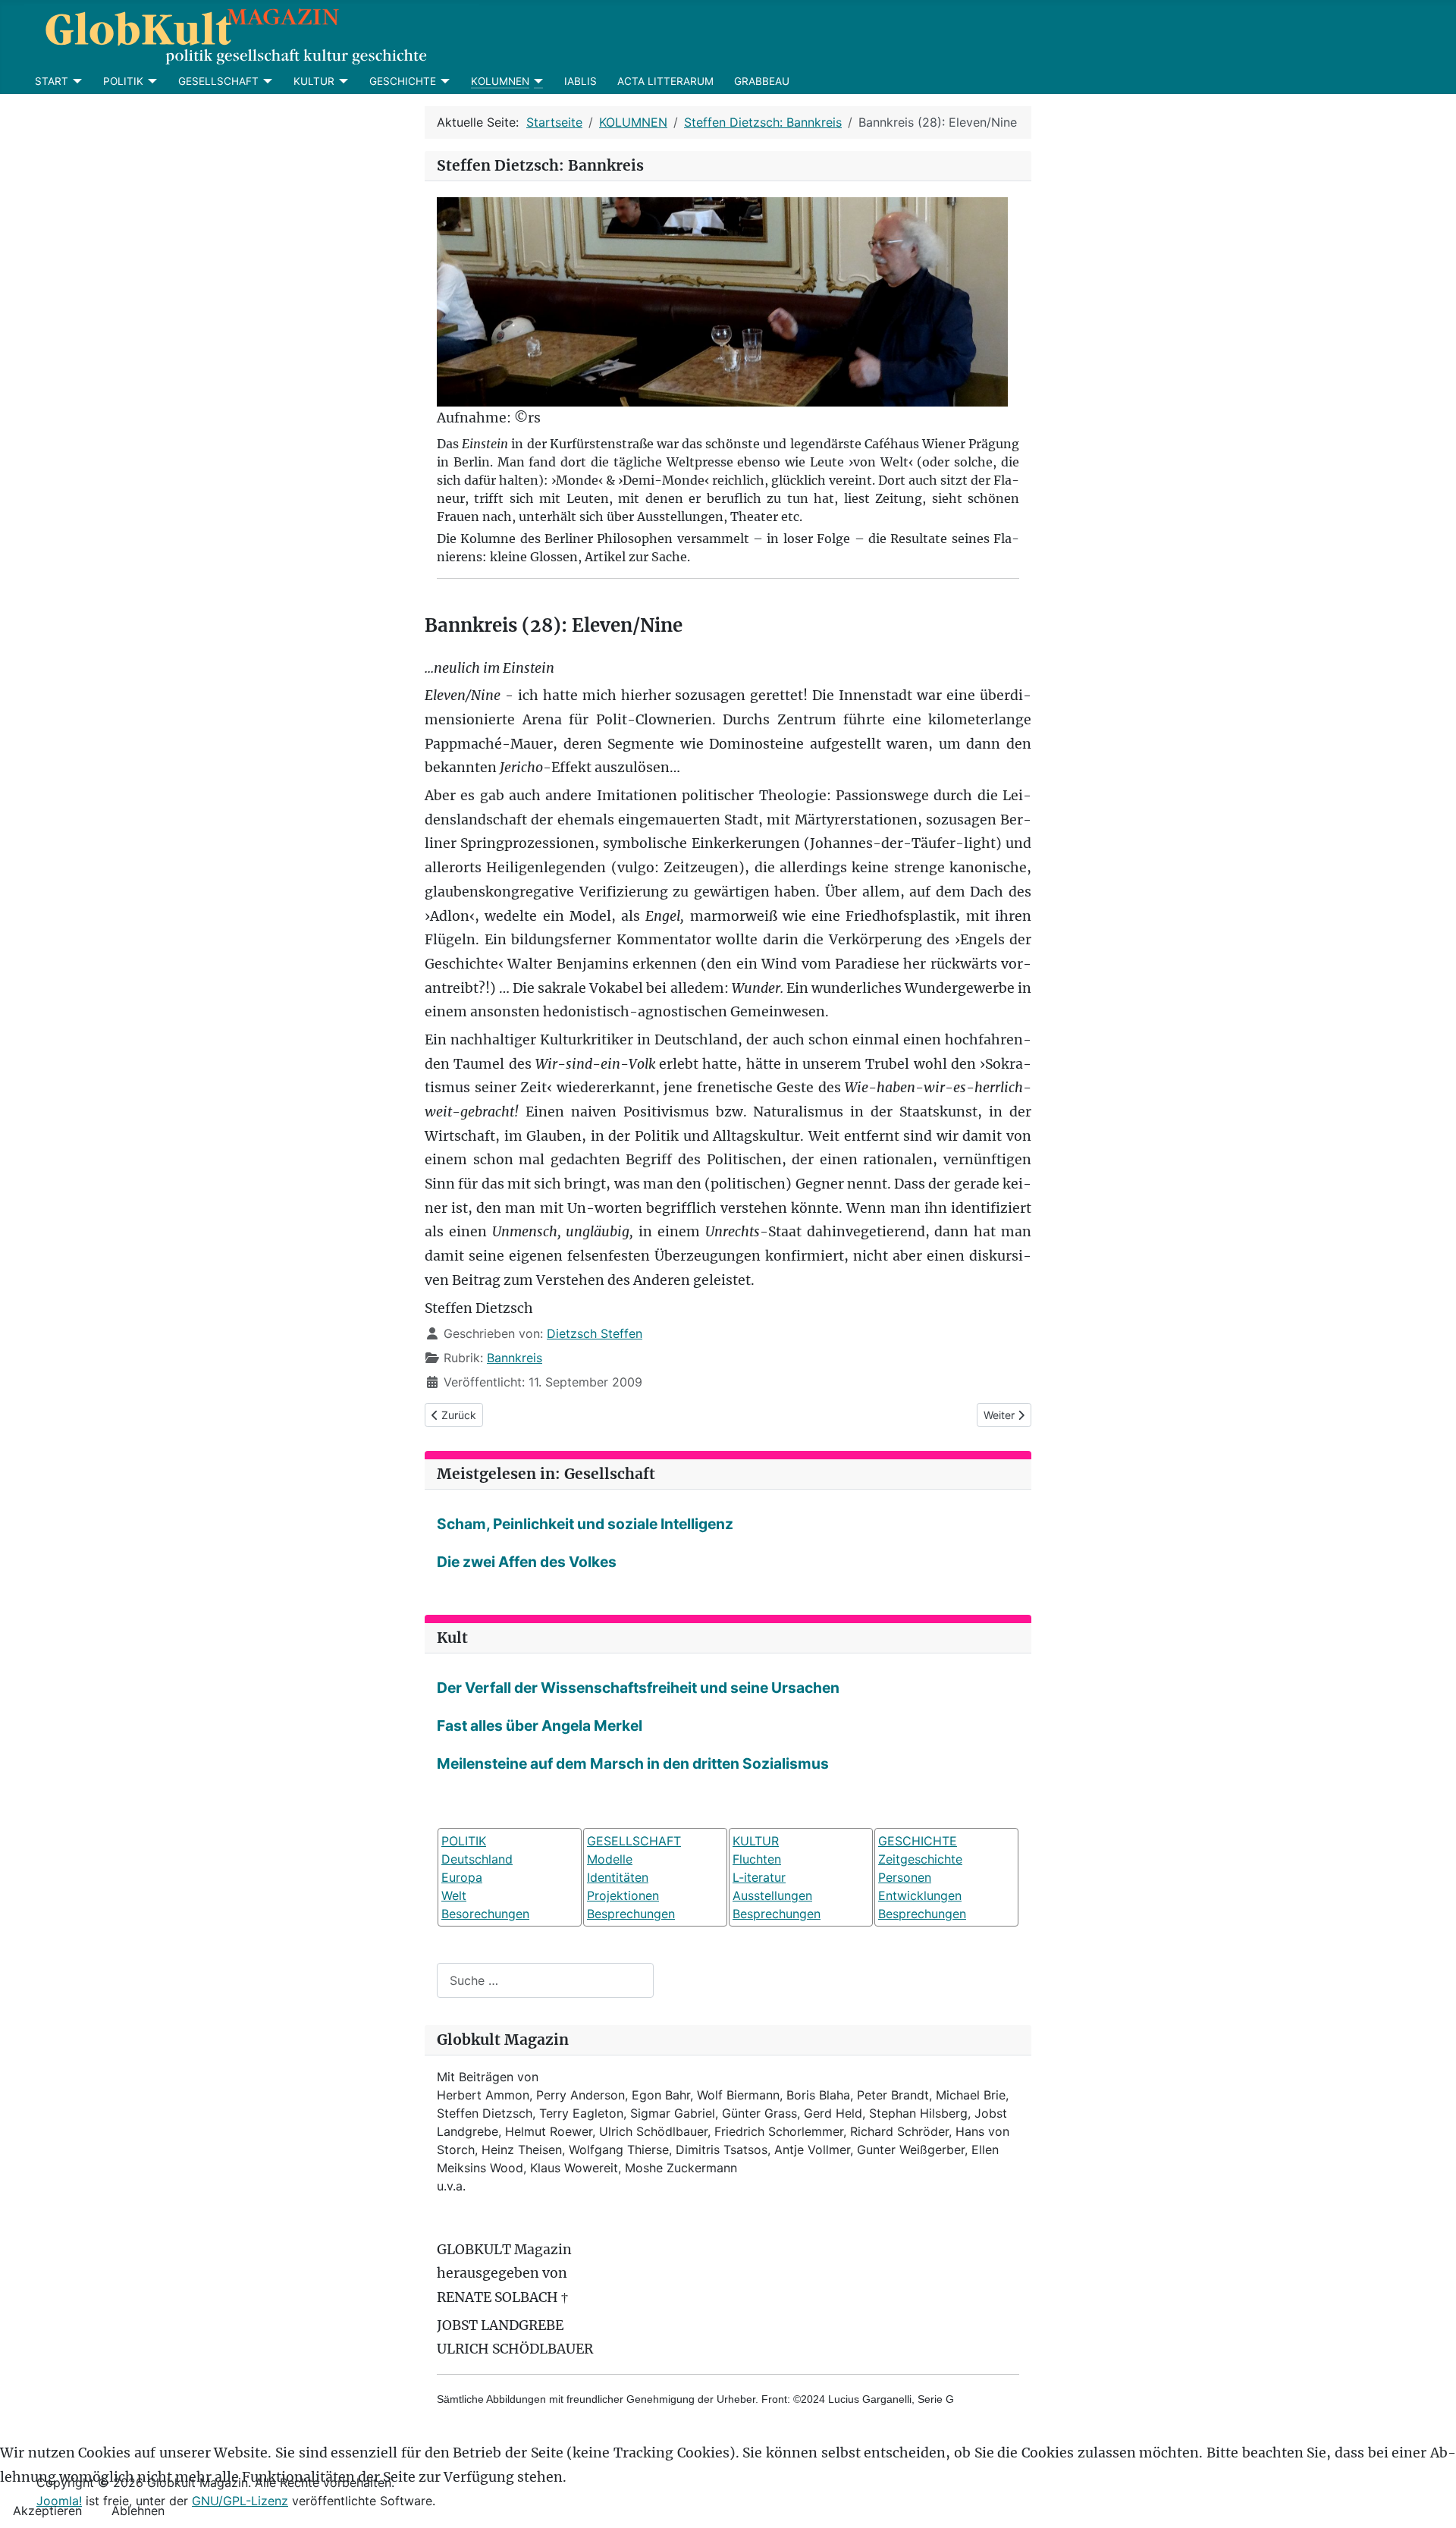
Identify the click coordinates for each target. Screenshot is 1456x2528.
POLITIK (123, 81)
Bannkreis (515, 1358)
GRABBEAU (762, 81)
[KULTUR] (342, 81)
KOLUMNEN (500, 81)
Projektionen (623, 1895)
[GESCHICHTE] (443, 81)
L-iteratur (759, 1877)
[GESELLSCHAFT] (266, 81)
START (52, 81)
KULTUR (314, 81)
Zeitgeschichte (920, 1859)
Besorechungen (485, 1914)
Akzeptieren (47, 2511)
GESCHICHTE (403, 81)
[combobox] (545, 1980)
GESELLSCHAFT (218, 81)
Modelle (610, 1859)
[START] (75, 81)
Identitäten (618, 1877)
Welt (454, 1895)
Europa (462, 1877)
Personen (905, 1877)
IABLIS (581, 81)
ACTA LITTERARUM (665, 81)
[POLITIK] (151, 81)
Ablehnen (138, 2511)
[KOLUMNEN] (537, 81)
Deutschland (477, 1859)
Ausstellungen (772, 1895)
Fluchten (757, 1859)
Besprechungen (631, 1914)
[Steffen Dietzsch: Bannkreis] (722, 301)
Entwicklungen (920, 1895)
